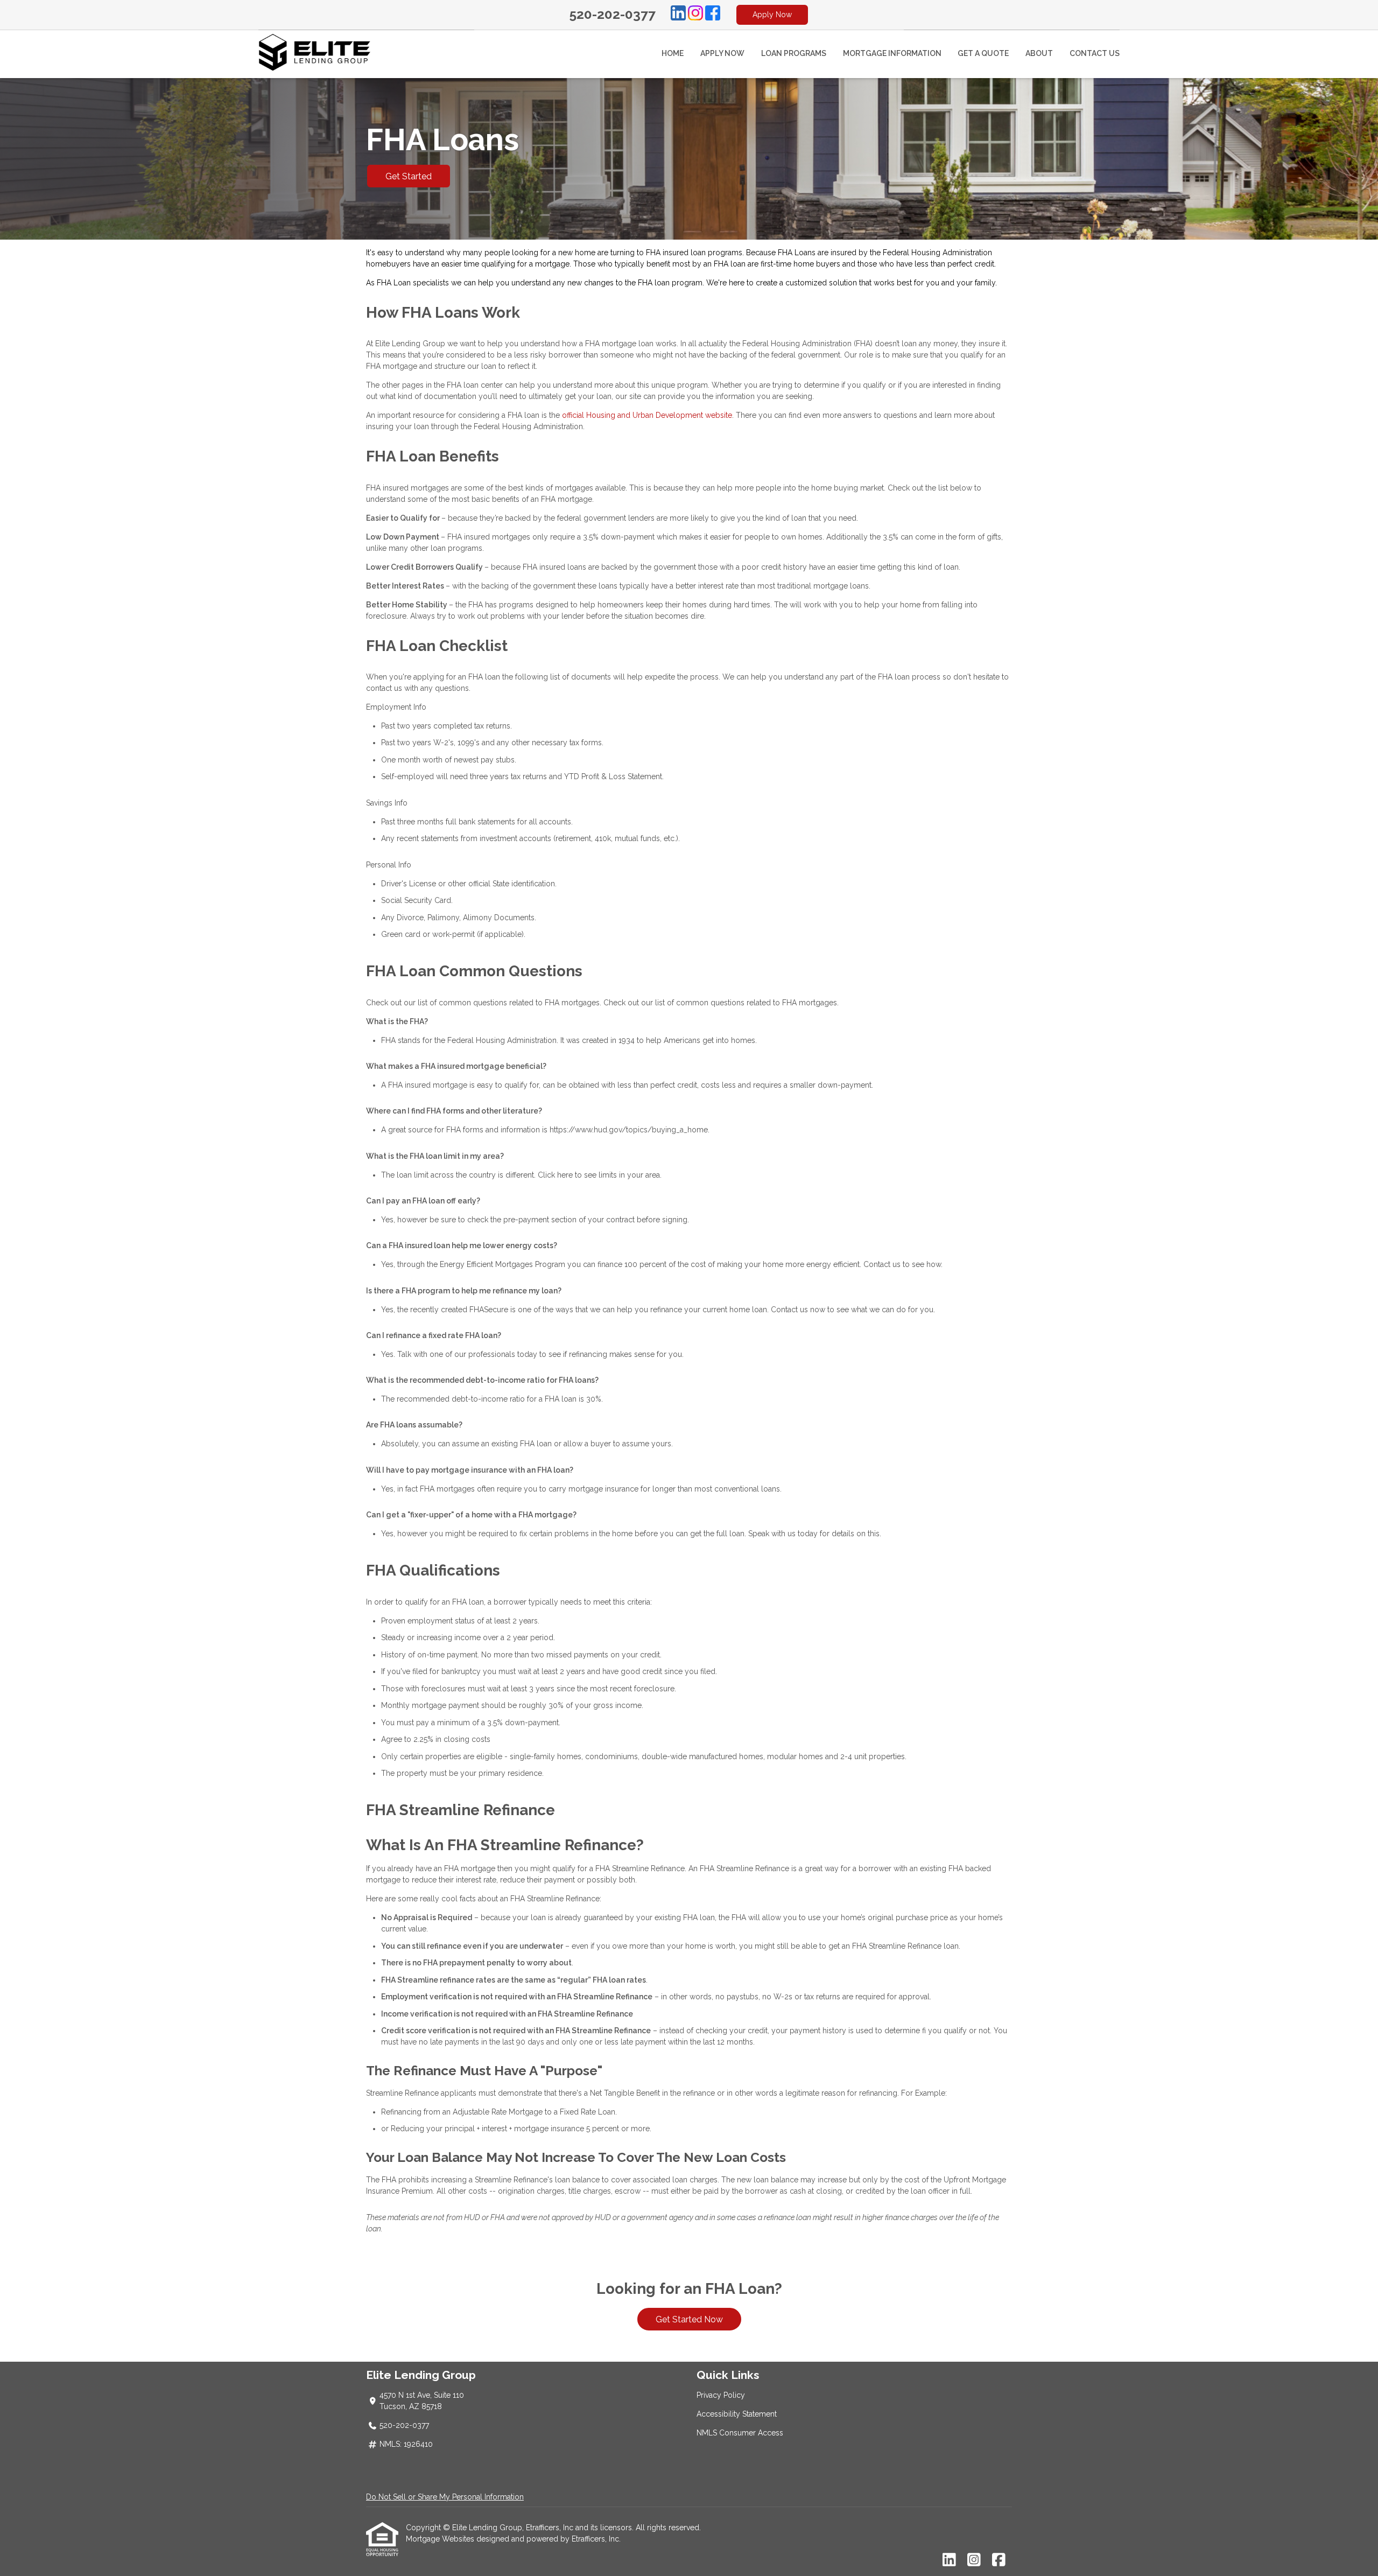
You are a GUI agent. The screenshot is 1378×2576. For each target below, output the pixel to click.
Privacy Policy (721, 2395)
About (1039, 53)
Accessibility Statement (737, 2414)
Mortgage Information (892, 53)
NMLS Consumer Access (740, 2433)
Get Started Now (689, 2319)
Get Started (409, 176)
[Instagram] (695, 15)
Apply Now (772, 15)
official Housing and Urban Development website (647, 415)
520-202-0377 (613, 14)
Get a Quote (983, 53)
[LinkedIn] (678, 15)
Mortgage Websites (441, 2539)
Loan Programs (794, 53)
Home (673, 53)
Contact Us (1095, 53)
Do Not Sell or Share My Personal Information (445, 2497)
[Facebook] (713, 15)
